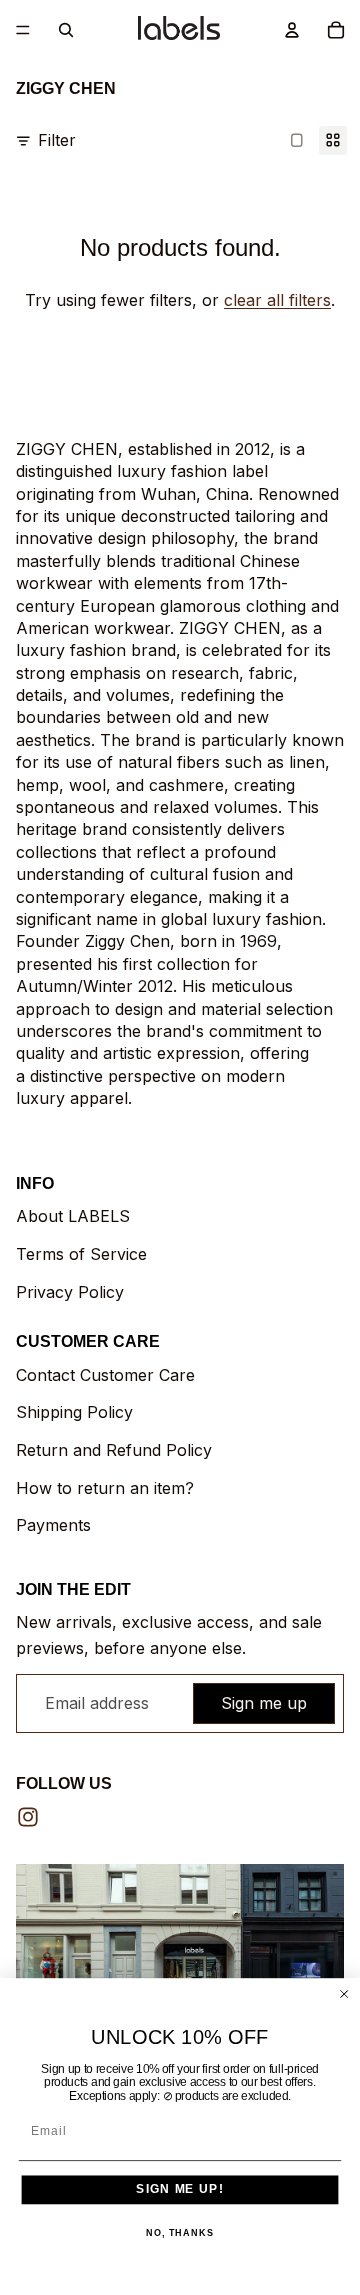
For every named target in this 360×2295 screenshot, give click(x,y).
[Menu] (23, 30)
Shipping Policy (74, 1412)
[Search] (66, 30)
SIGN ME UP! (179, 2189)
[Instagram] (28, 1817)
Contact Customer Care (105, 1375)
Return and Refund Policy (114, 1450)
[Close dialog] (344, 1993)
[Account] (292, 30)
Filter (57, 140)
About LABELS (73, 1216)
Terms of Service (81, 1254)
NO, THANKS (180, 2233)
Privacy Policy (70, 1292)
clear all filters (277, 300)
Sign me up (264, 1703)
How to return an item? (105, 1488)
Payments (53, 1525)
